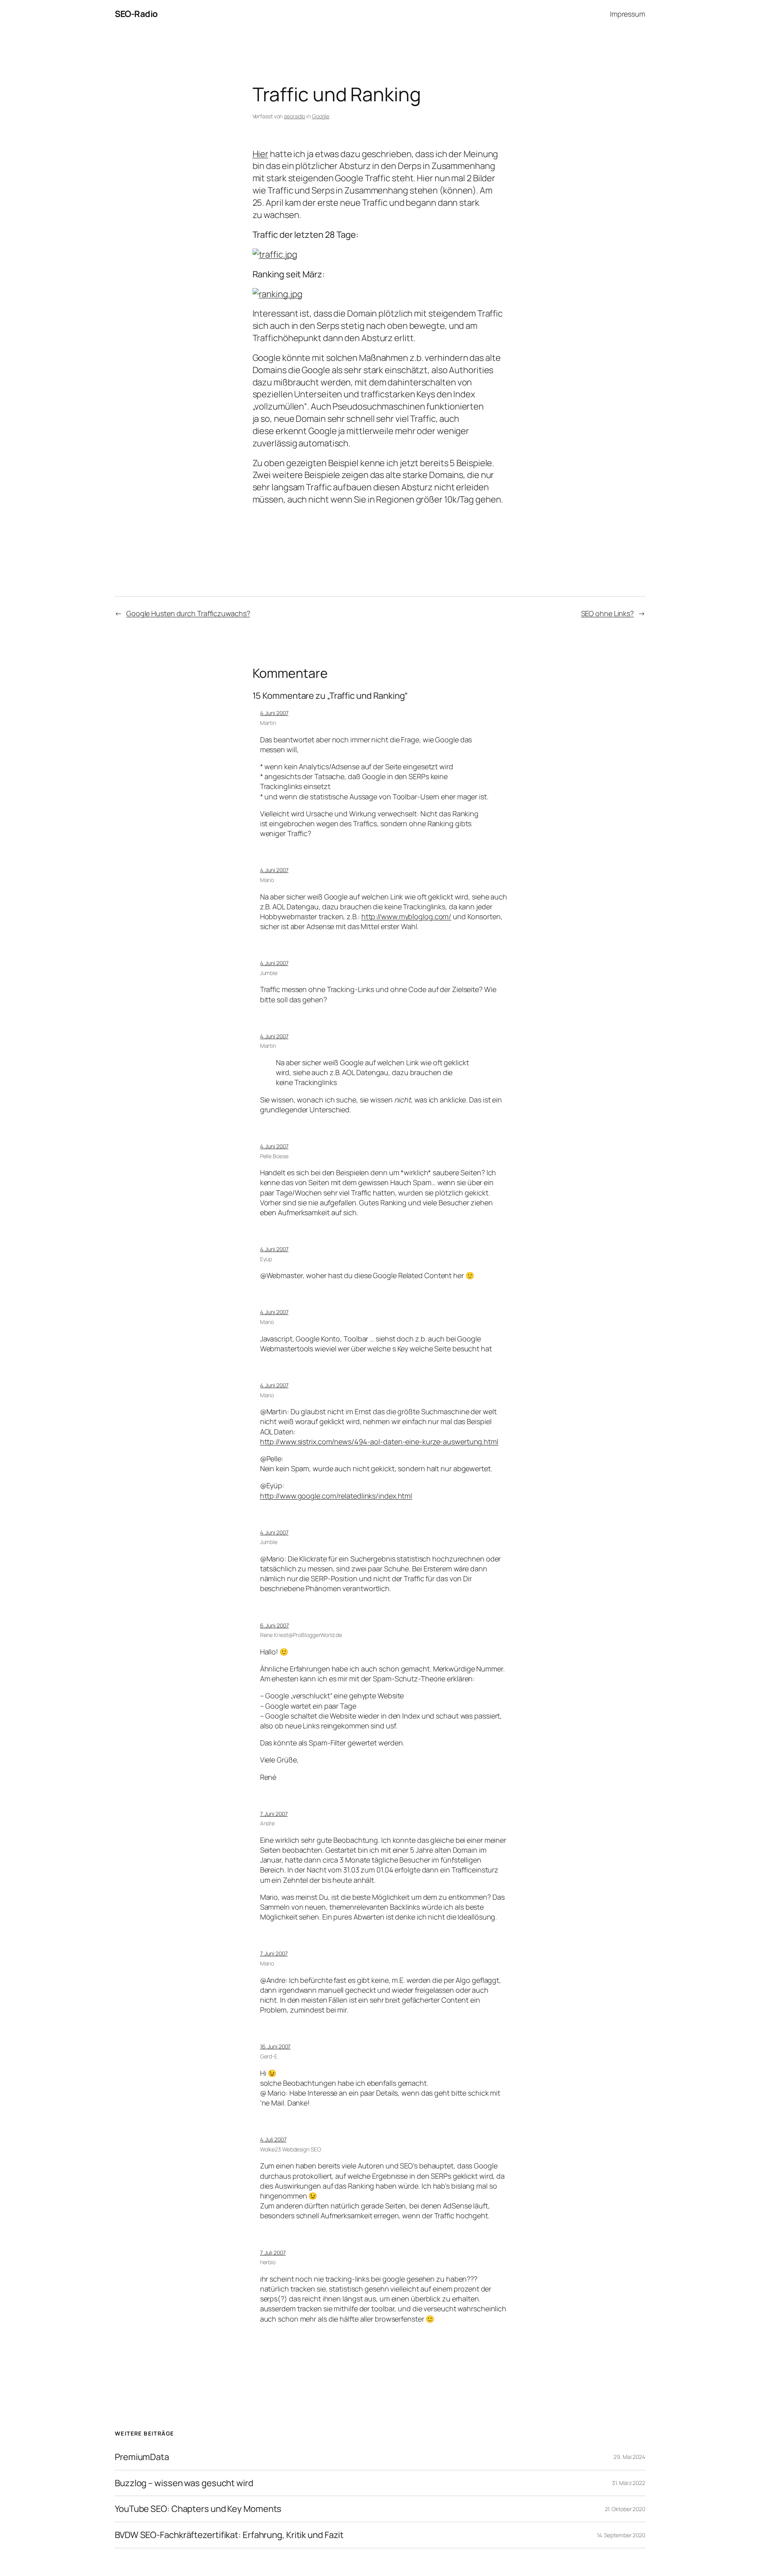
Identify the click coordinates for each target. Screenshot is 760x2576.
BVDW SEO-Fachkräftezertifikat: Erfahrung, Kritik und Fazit (229, 2535)
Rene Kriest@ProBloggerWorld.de (301, 1635)
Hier (261, 154)
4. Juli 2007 (273, 2139)
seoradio (294, 116)
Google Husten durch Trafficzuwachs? (188, 613)
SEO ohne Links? (608, 613)
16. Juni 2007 (275, 2046)
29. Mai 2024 (629, 2457)
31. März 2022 (629, 2483)
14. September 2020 (621, 2535)
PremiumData (142, 2457)
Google (321, 116)
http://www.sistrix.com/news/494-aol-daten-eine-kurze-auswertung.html (379, 1442)
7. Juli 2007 (273, 2253)
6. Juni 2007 (275, 1625)
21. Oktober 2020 (625, 2509)
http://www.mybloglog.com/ (407, 916)
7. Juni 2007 (274, 1814)
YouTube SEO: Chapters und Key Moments (198, 2509)
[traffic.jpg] (275, 254)
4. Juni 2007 (274, 713)
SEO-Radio (136, 14)
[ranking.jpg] (277, 294)
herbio (268, 2262)
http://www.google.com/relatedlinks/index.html (336, 1496)
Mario (267, 880)
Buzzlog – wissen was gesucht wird (184, 2483)
